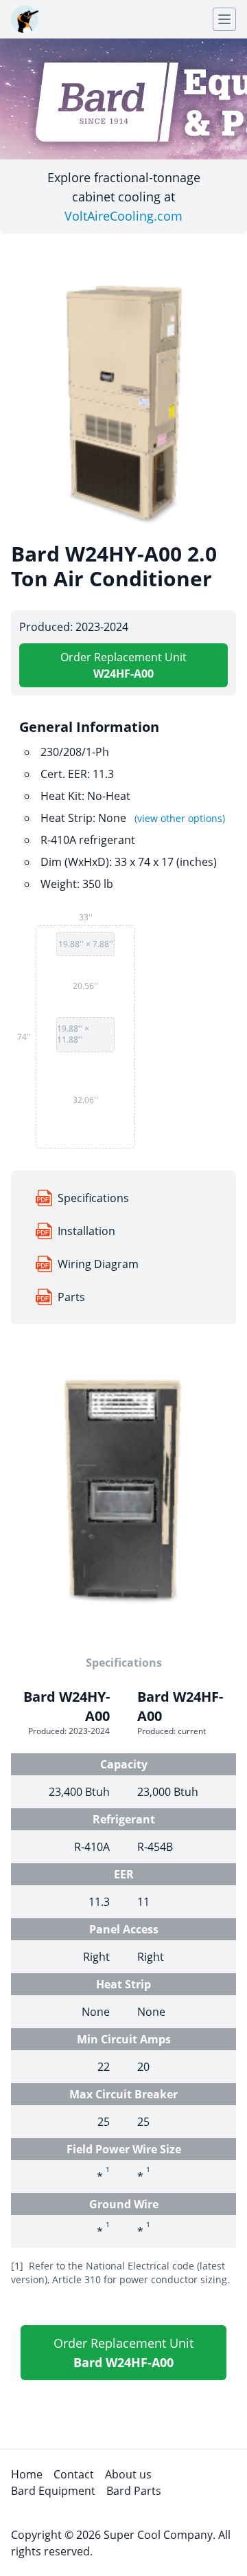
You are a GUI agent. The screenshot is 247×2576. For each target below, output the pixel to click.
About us (128, 2474)
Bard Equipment (53, 2491)
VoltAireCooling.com (123, 216)
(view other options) (180, 818)
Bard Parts (134, 2491)
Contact (74, 2474)
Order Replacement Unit (123, 665)
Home (27, 2474)
